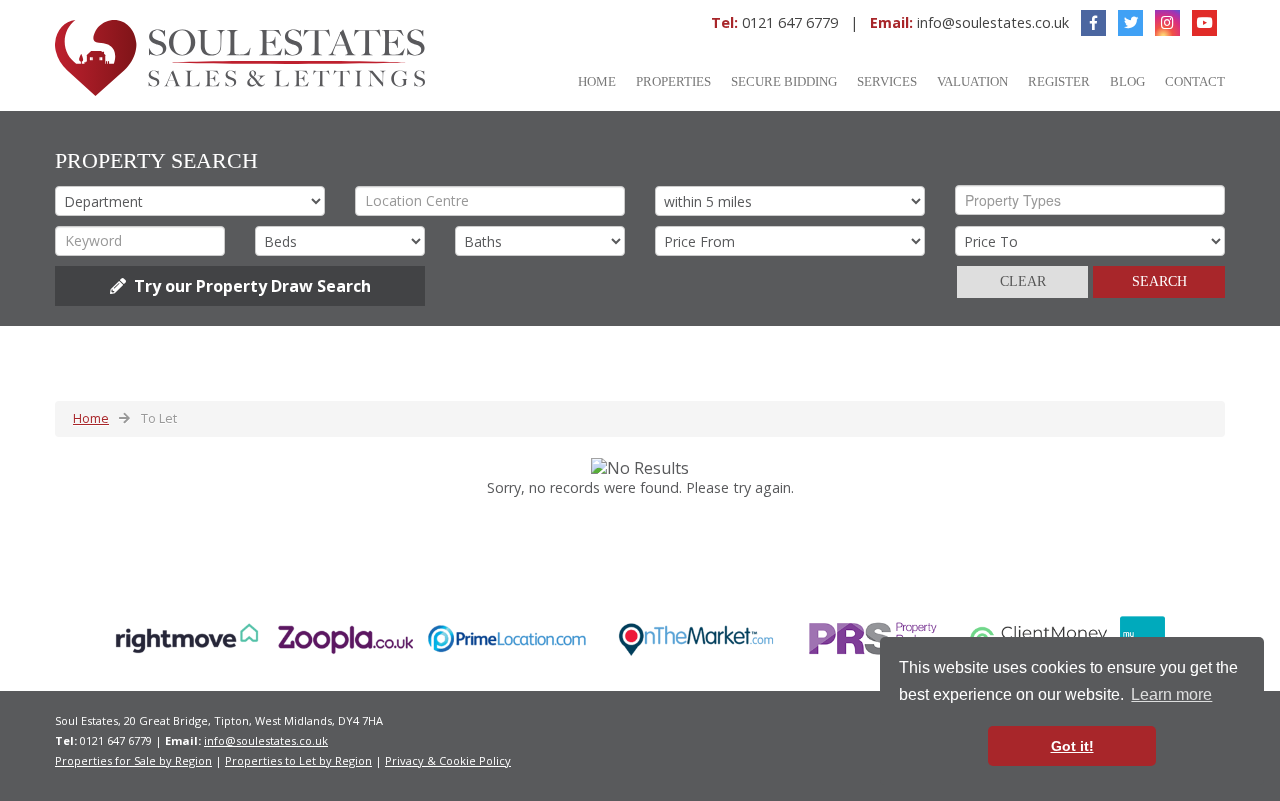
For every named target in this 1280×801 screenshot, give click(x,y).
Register (1059, 81)
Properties (673, 81)
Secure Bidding (784, 81)
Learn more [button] (1171, 694)
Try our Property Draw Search (248, 286)
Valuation (972, 81)
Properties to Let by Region (298, 760)
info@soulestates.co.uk (993, 22)
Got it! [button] (1072, 746)
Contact (1195, 81)
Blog (1127, 81)
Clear (1023, 281)
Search (1159, 281)
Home (597, 81)
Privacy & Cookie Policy (448, 760)
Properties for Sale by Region (133, 760)
